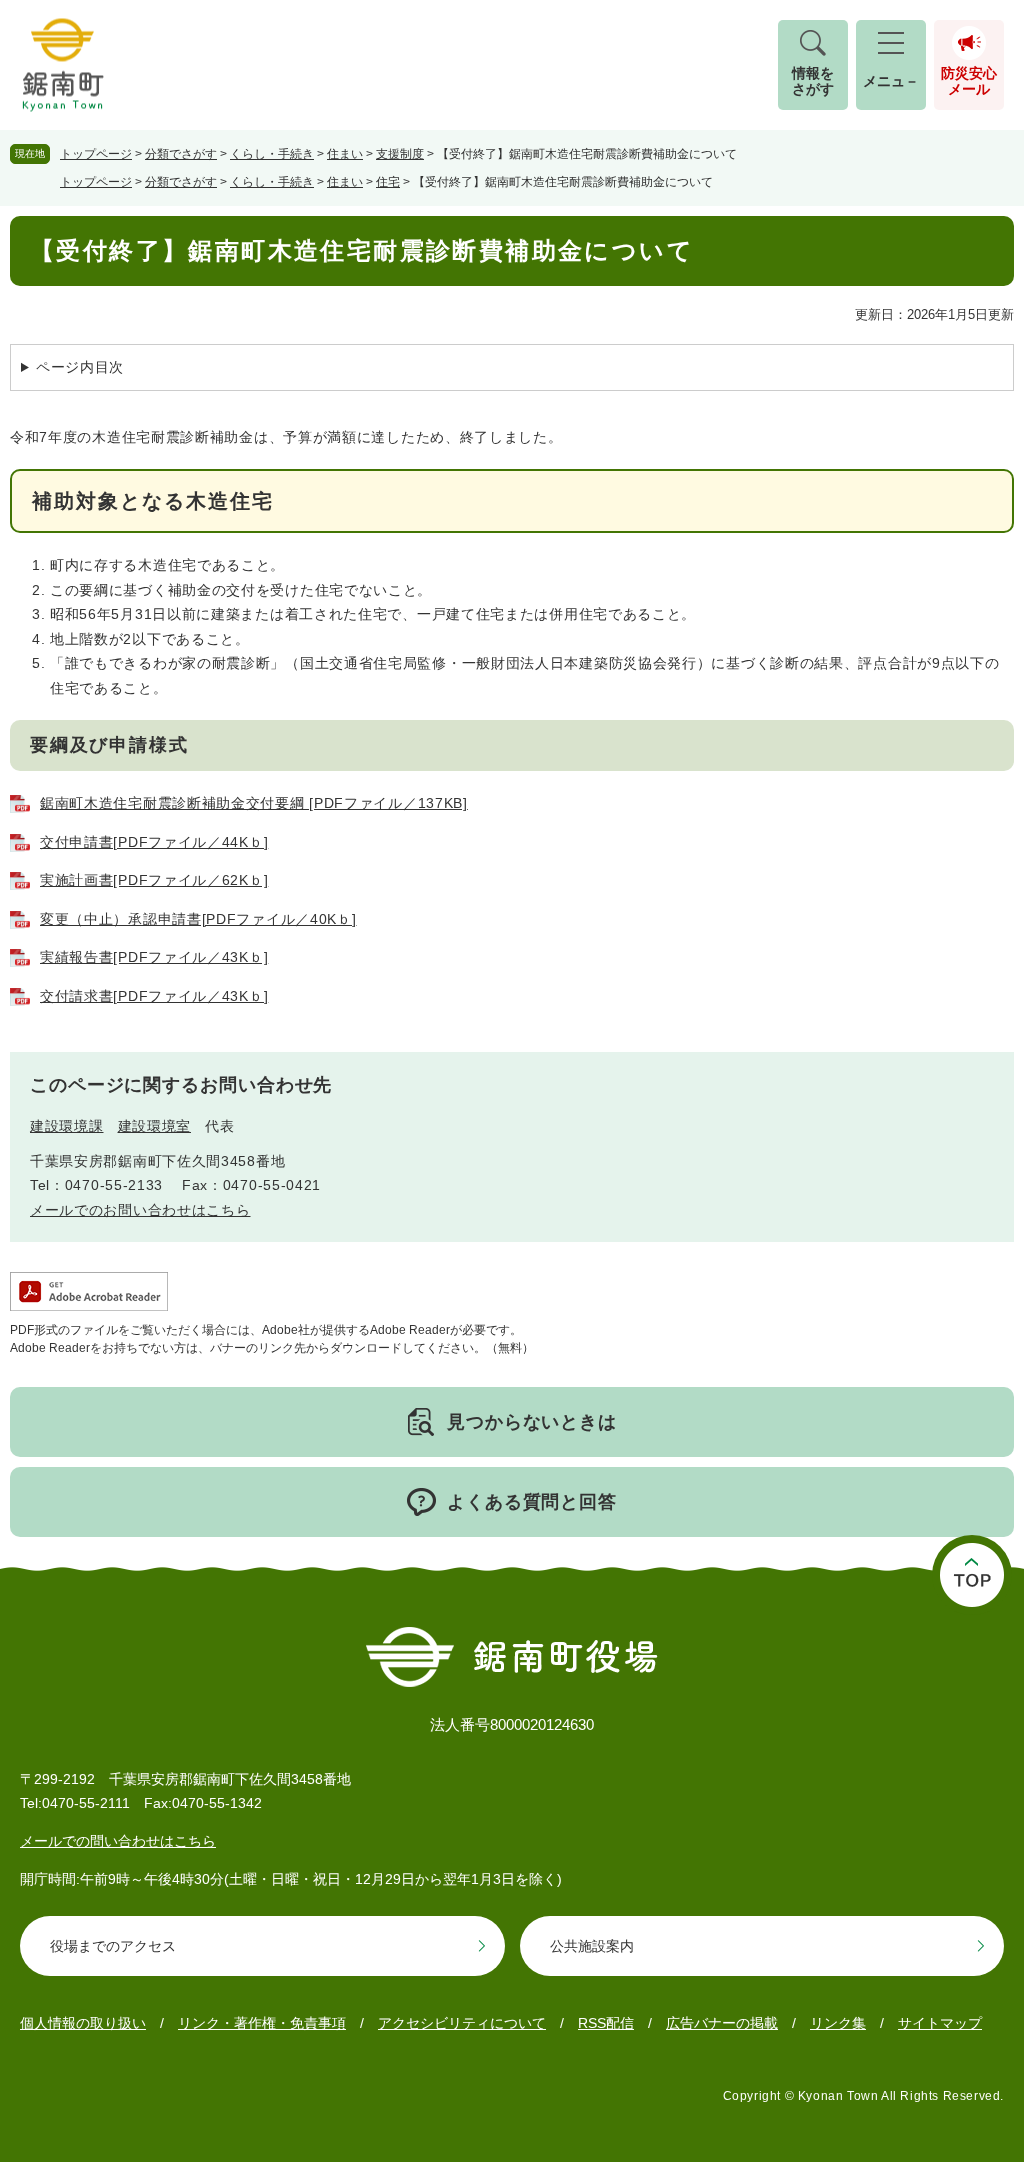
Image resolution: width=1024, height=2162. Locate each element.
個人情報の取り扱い (83, 2023)
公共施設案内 (592, 1946)
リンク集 (838, 2023)
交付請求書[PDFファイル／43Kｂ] (154, 996)
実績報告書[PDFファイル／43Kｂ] (154, 957)
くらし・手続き (272, 154)
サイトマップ (940, 2023)
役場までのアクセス (113, 1946)
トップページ (96, 154)
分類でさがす (181, 154)
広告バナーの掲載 (722, 2023)
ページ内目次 (80, 367)
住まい (345, 154)
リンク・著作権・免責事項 (262, 2023)
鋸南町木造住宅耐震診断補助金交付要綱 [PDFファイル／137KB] (254, 803)
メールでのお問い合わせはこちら (140, 1210)
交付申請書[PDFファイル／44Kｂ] (154, 842)
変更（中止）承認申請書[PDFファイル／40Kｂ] (198, 919)
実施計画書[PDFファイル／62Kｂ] (154, 880)
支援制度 (400, 154)
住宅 (388, 182)
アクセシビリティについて (462, 2023)
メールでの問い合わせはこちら (118, 1841)
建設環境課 (67, 1126)
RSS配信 (606, 2023)
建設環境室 (155, 1126)
